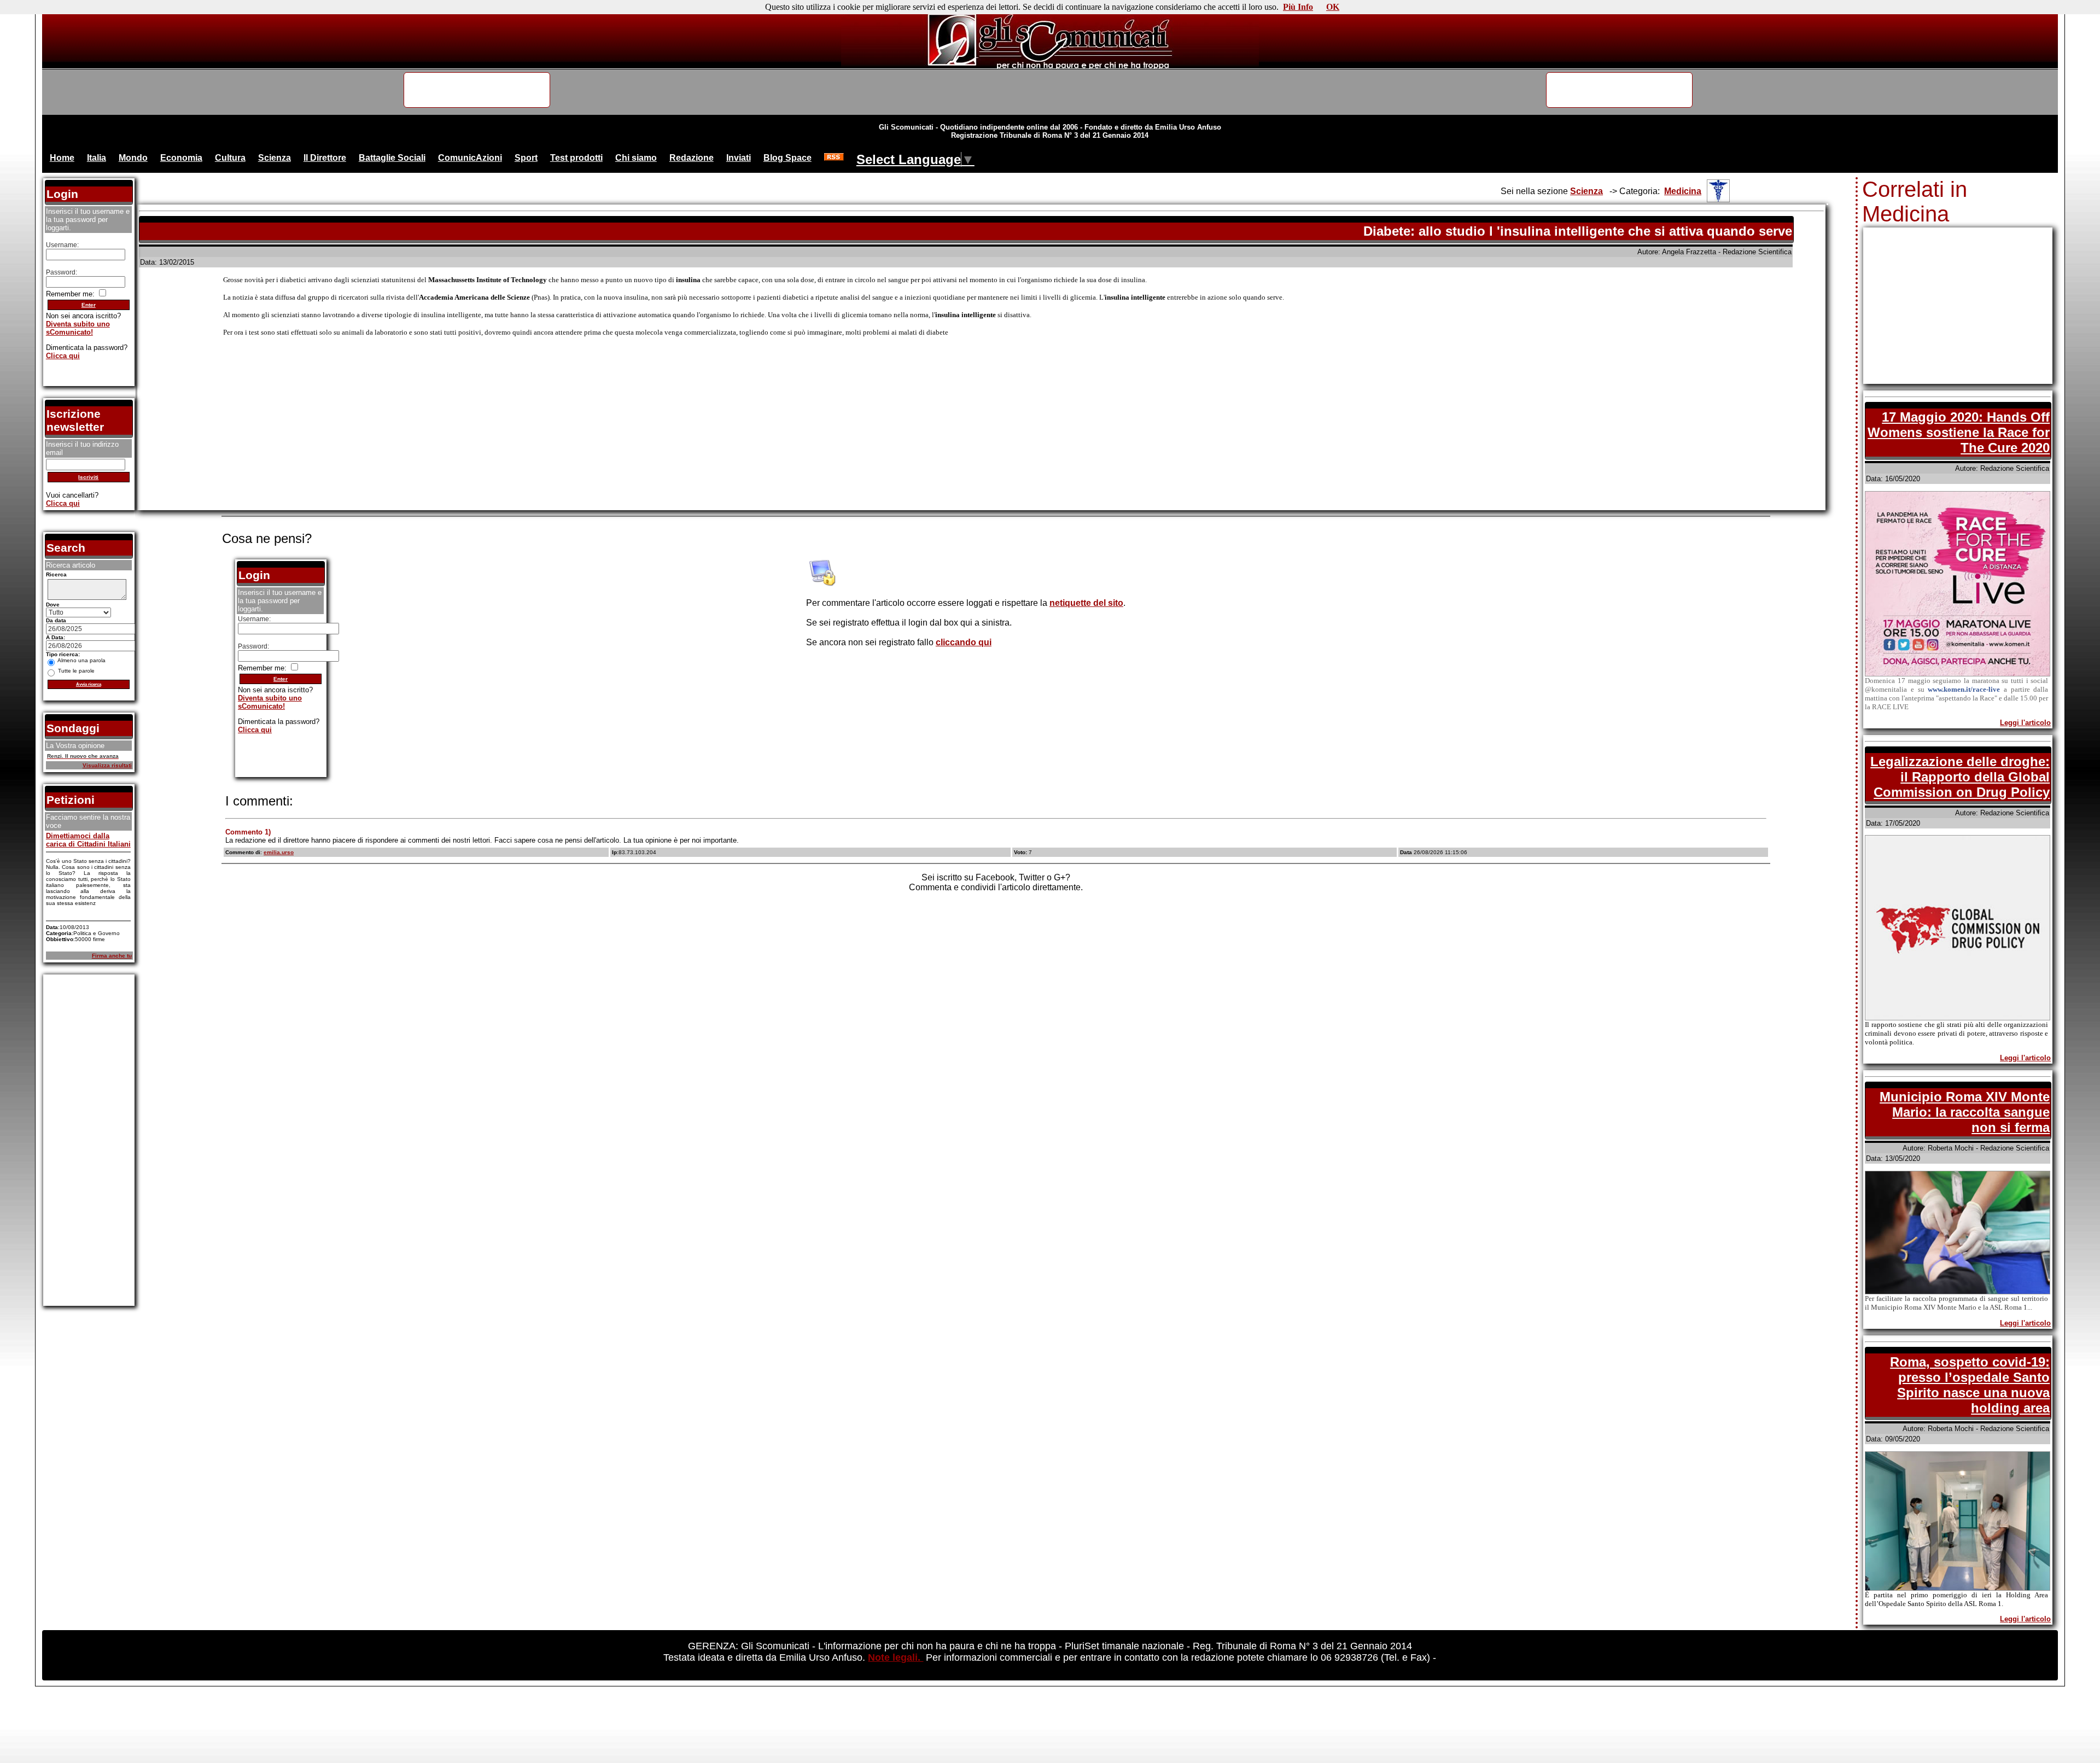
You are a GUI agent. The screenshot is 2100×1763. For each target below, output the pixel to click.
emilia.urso (279, 852)
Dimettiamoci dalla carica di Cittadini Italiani (88, 840)
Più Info (1298, 7)
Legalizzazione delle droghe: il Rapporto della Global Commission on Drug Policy (1960, 777)
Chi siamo (636, 158)
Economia (181, 158)
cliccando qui (964, 642)
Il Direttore (325, 158)
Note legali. (896, 1657)
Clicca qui (255, 730)
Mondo (133, 158)
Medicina (1683, 191)
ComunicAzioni (470, 158)
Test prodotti (576, 158)
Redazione (692, 158)
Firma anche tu (112, 956)
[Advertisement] (982, 432)
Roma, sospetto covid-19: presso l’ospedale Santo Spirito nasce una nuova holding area (1970, 1385)
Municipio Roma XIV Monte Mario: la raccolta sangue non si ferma (1965, 1112)
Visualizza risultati (107, 765)
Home (62, 158)
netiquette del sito (1086, 603)
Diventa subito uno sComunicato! (270, 702)
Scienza (275, 158)
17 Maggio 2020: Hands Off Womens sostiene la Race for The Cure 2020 (1959, 432)
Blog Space (787, 158)
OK (1333, 7)
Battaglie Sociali (392, 158)
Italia (97, 158)
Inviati (739, 158)
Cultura (230, 158)
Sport (526, 158)
